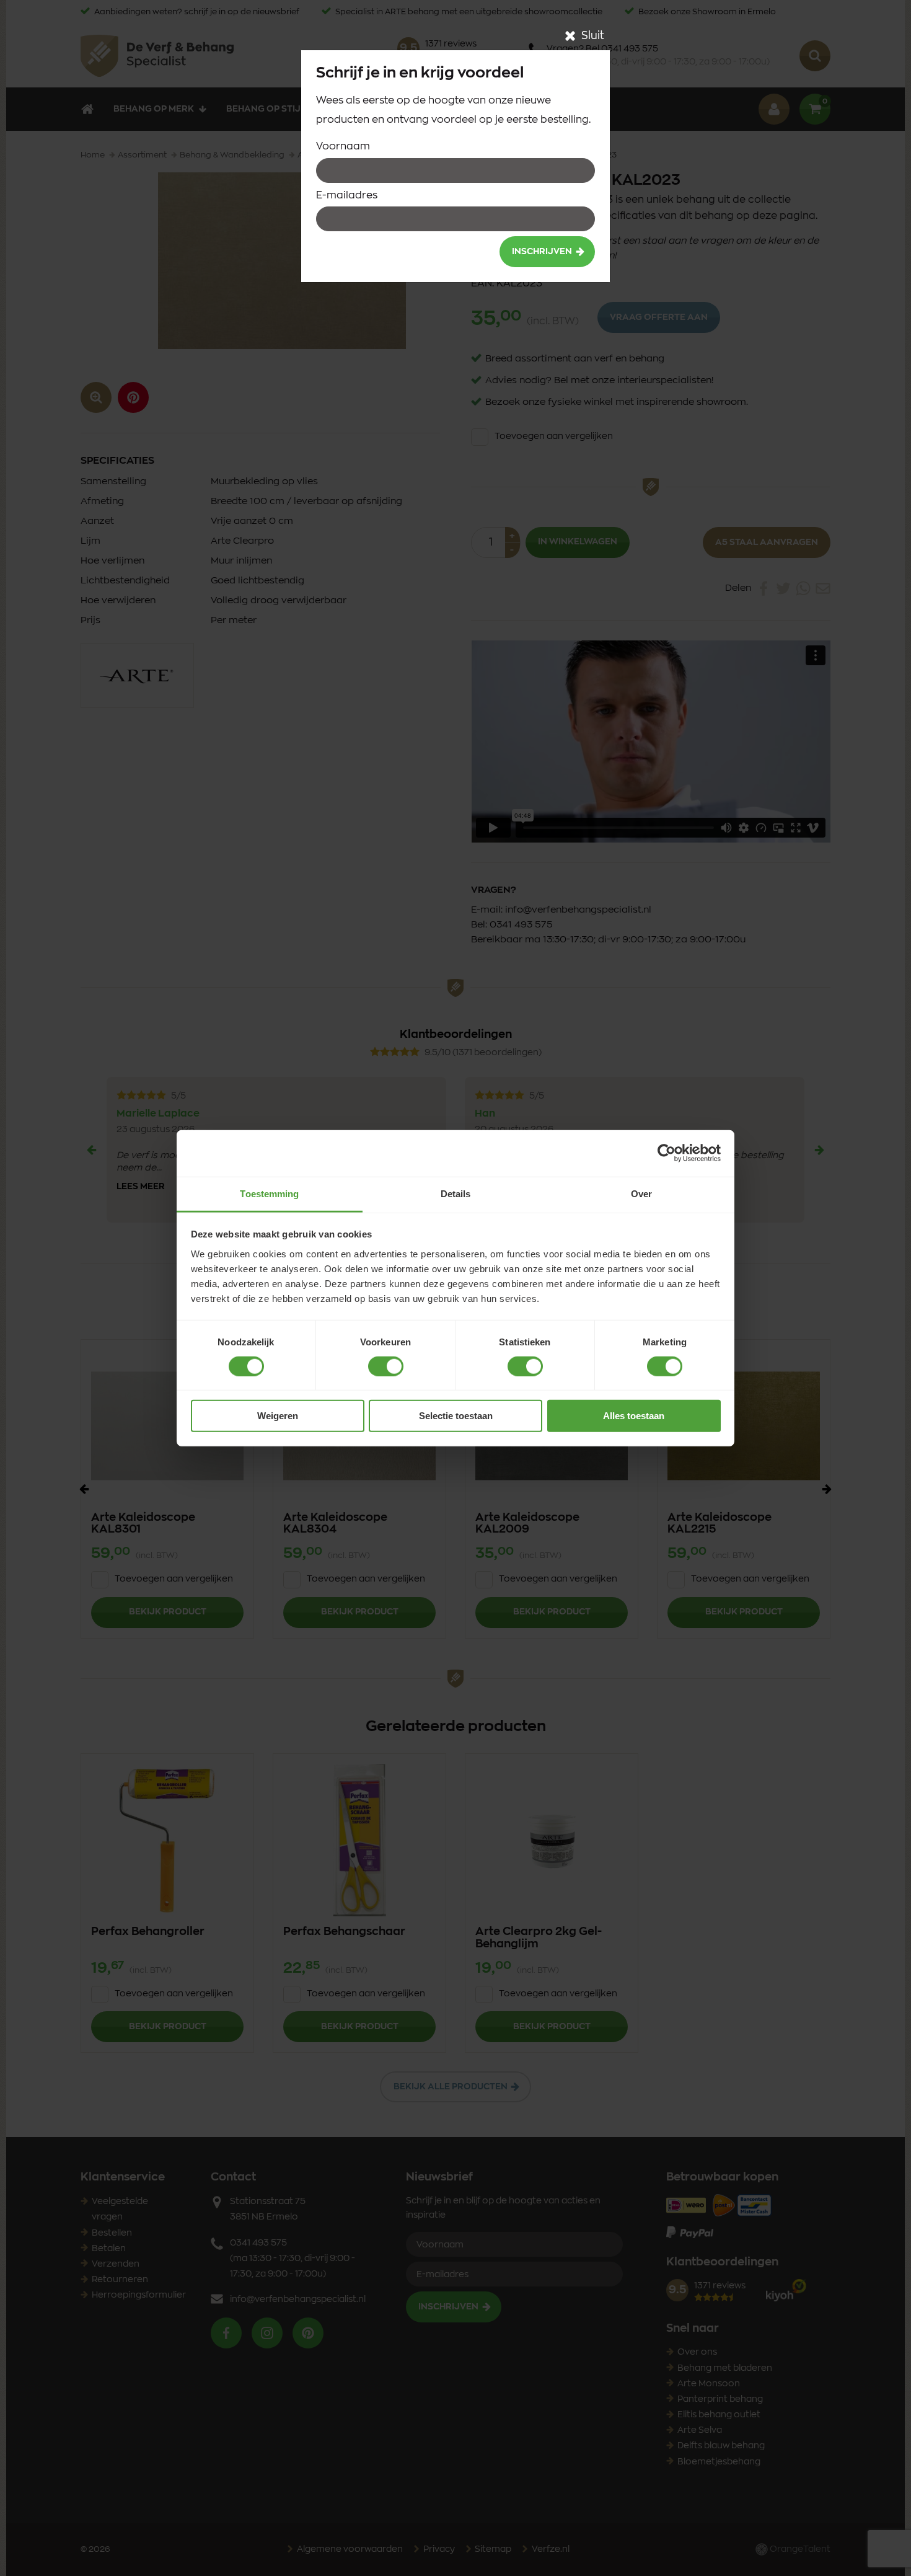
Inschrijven (542, 252)
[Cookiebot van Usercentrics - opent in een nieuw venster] (667, 1153)
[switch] (386, 1366)
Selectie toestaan (456, 1416)
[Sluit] (570, 36)
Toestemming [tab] (269, 1193)
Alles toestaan (634, 1416)
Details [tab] (456, 1193)
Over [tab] (641, 1193)
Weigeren (278, 1416)
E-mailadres (347, 195)
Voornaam (343, 146)
